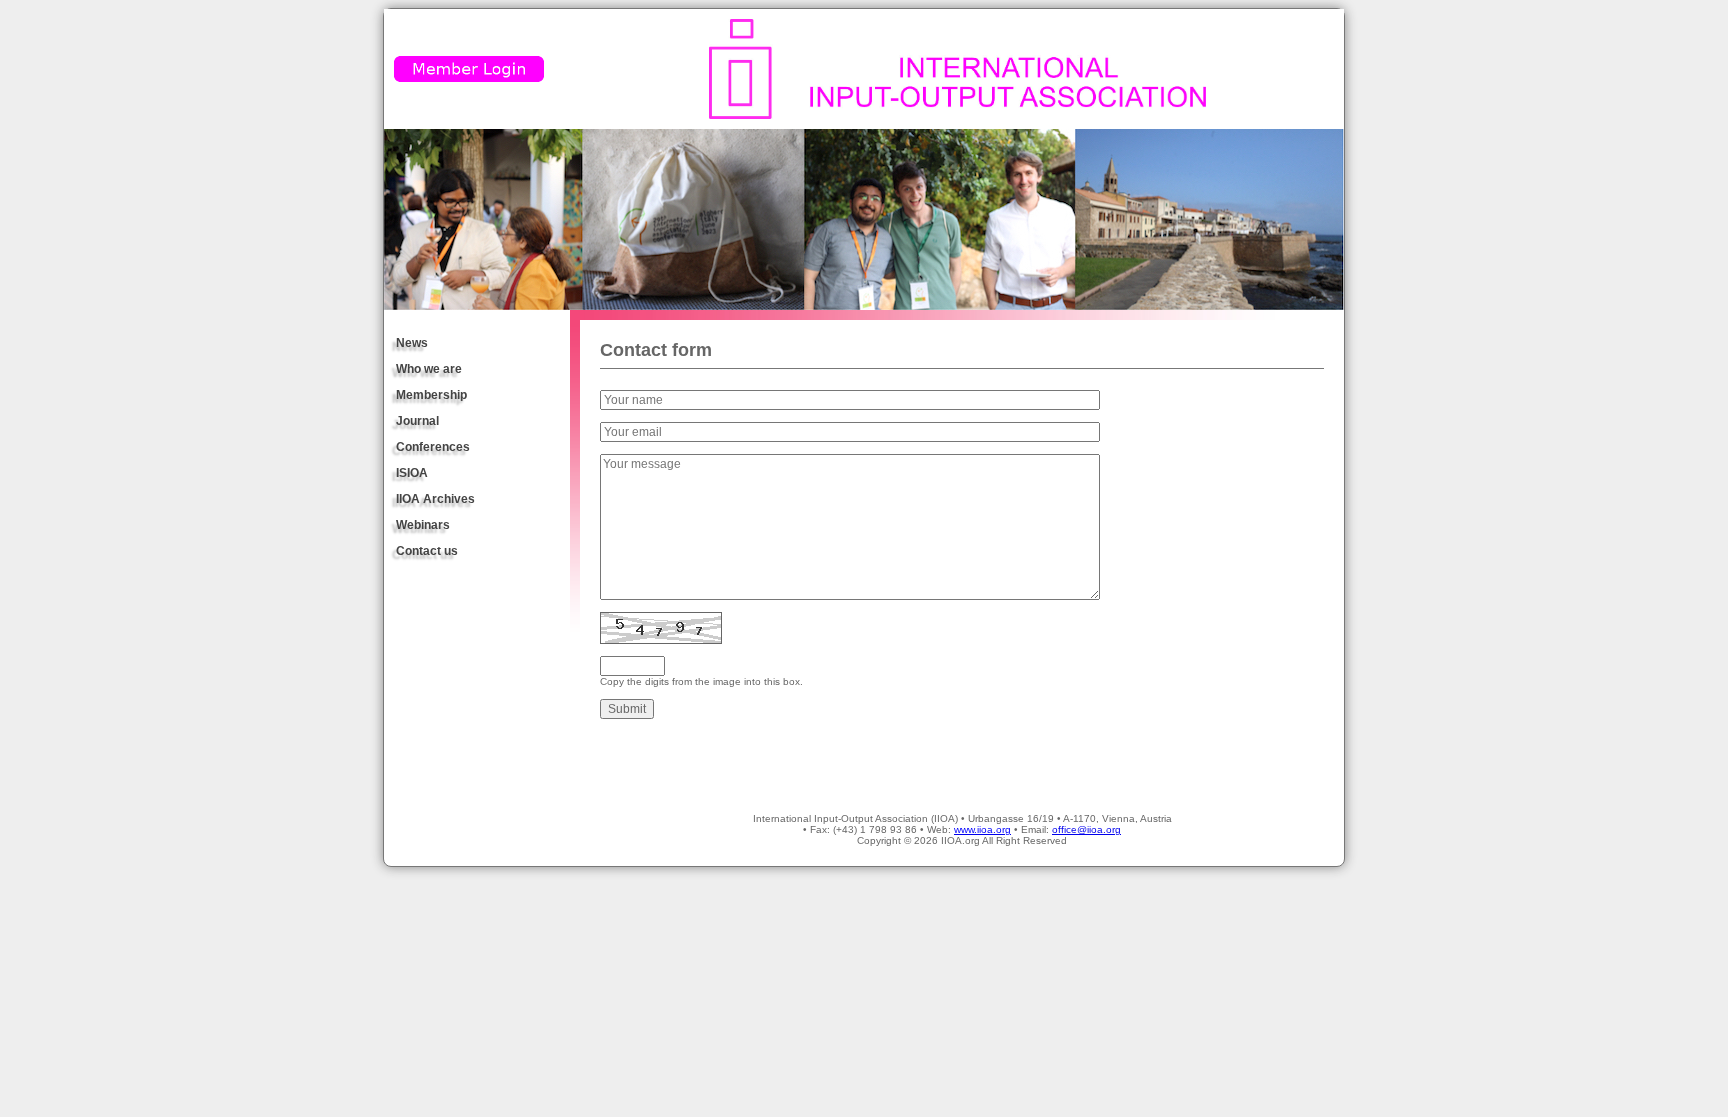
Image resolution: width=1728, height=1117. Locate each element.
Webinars (423, 525)
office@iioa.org (1086, 829)
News (412, 343)
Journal (417, 421)
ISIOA (412, 473)
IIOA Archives (435, 499)
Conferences (433, 447)
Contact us (427, 551)
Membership (431, 395)
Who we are (429, 369)
